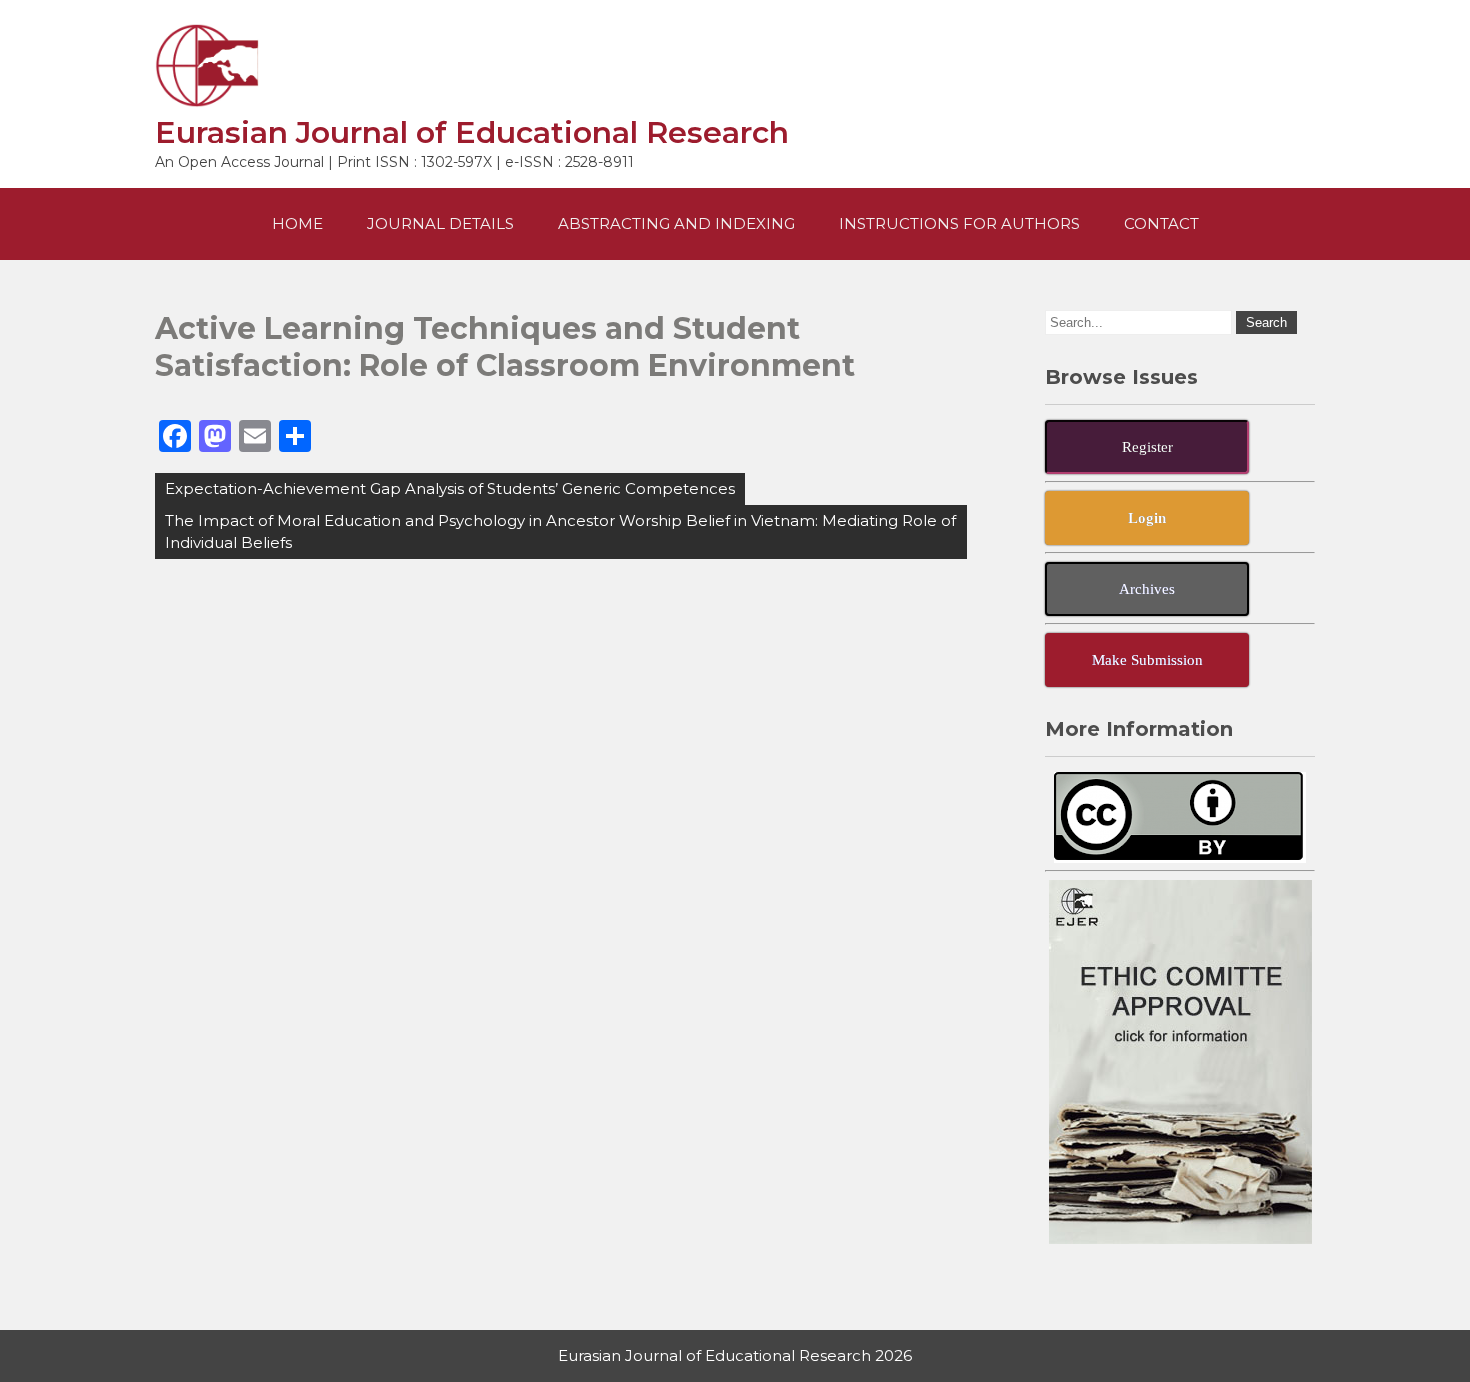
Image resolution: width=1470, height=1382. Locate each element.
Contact (1161, 223)
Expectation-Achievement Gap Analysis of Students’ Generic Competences (450, 488)
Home (297, 223)
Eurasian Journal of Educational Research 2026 (735, 1355)
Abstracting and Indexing (676, 223)
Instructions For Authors (959, 223)
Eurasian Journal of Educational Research (472, 132)
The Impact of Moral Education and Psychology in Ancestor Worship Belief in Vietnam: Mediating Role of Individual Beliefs (560, 531)
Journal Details (440, 223)
